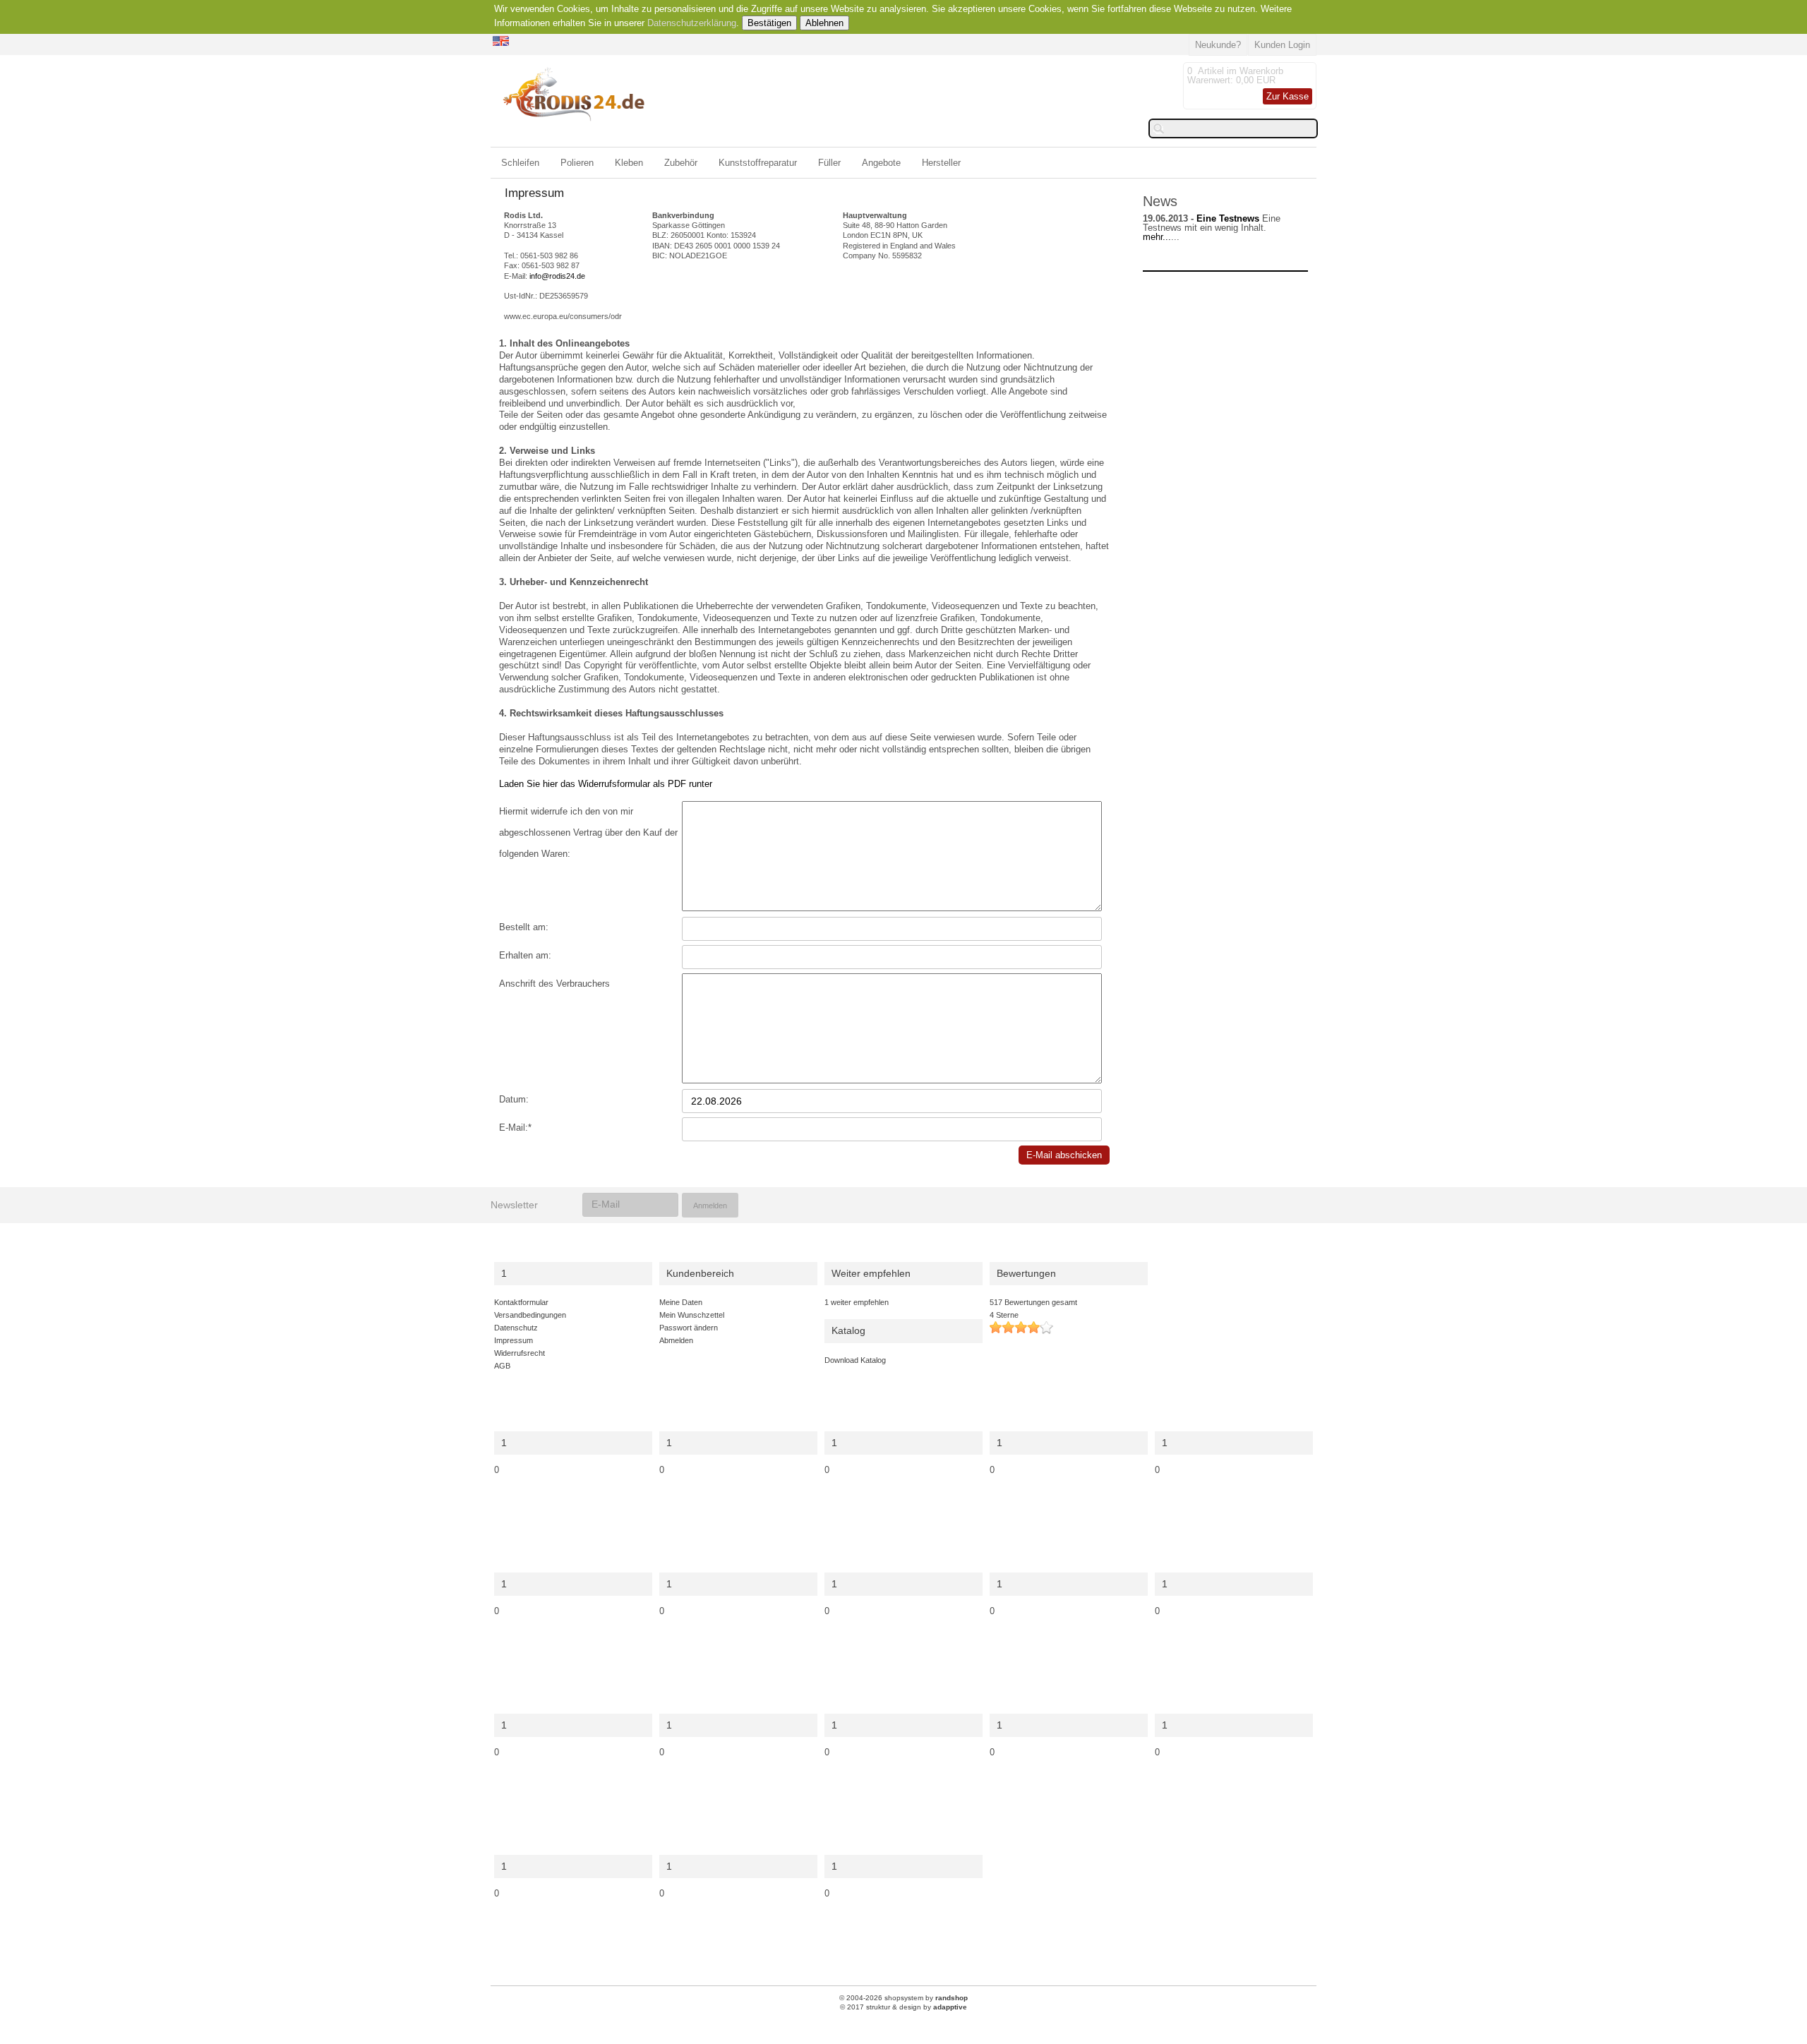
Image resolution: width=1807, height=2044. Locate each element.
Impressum (514, 1340)
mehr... (1157, 237)
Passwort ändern (689, 1328)
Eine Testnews (1228, 218)
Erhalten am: (525, 955)
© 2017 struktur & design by (903, 2007)
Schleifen (520, 163)
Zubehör (681, 163)
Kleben (629, 163)
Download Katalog (855, 1360)
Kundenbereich (700, 1274)
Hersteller (941, 163)
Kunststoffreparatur (758, 163)
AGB (502, 1366)
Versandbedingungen (530, 1315)
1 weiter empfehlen (857, 1302)
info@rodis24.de (557, 276)
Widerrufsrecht (520, 1353)
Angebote (881, 163)
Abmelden (676, 1340)
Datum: (514, 1099)
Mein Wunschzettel (692, 1315)
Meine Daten (681, 1302)
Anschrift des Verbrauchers (554, 984)
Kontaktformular (521, 1302)
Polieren (577, 163)
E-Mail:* (515, 1128)
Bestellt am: (524, 927)
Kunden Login (1282, 45)
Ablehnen (824, 23)
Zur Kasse (1287, 96)
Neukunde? (1218, 45)
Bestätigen (769, 23)
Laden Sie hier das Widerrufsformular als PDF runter (606, 784)
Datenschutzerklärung (692, 23)
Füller (829, 163)
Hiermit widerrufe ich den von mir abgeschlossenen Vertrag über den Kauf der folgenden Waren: (588, 814)
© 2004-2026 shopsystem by (903, 1998)
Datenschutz (516, 1328)
